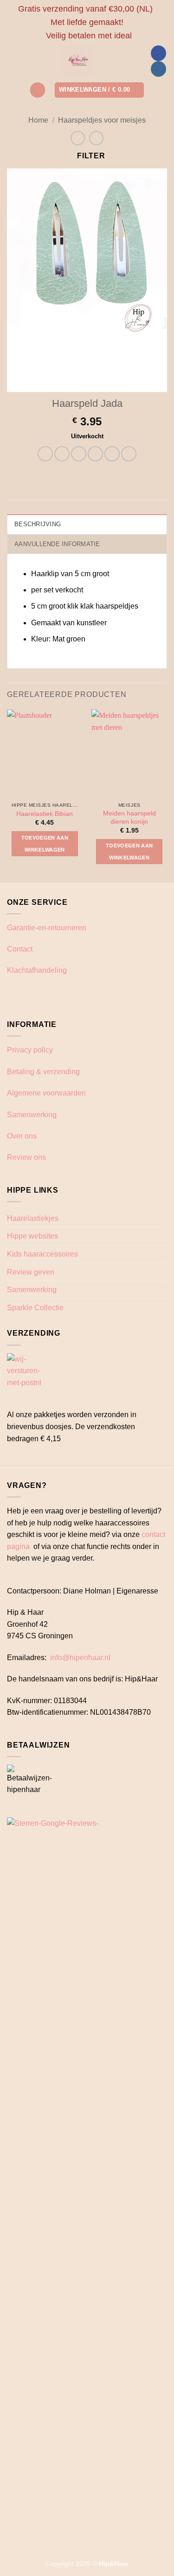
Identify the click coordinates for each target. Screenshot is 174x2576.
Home (38, 120)
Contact (20, 949)
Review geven (31, 1272)
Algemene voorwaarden (46, 1093)
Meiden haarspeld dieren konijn (129, 818)
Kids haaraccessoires (42, 1254)
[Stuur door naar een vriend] (95, 454)
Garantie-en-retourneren (47, 928)
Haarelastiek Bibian (45, 814)
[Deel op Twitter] (79, 454)
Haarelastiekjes (33, 1218)
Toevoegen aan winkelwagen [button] (45, 844)
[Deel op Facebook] (62, 454)
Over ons (22, 1136)
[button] (38, 90)
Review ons (26, 1157)
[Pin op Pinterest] (112, 454)
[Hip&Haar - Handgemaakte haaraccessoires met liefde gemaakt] (79, 61)
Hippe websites (32, 1236)
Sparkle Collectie (35, 1308)
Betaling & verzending (43, 1072)
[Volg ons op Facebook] (158, 53)
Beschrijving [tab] (38, 524)
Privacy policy (30, 1050)
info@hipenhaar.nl (80, 1658)
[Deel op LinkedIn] (129, 454)
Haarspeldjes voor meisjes (102, 120)
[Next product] (78, 138)
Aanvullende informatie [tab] (57, 544)
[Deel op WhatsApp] (45, 454)
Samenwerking (32, 1115)
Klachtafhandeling (37, 970)
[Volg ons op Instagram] (158, 69)
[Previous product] (96, 138)
